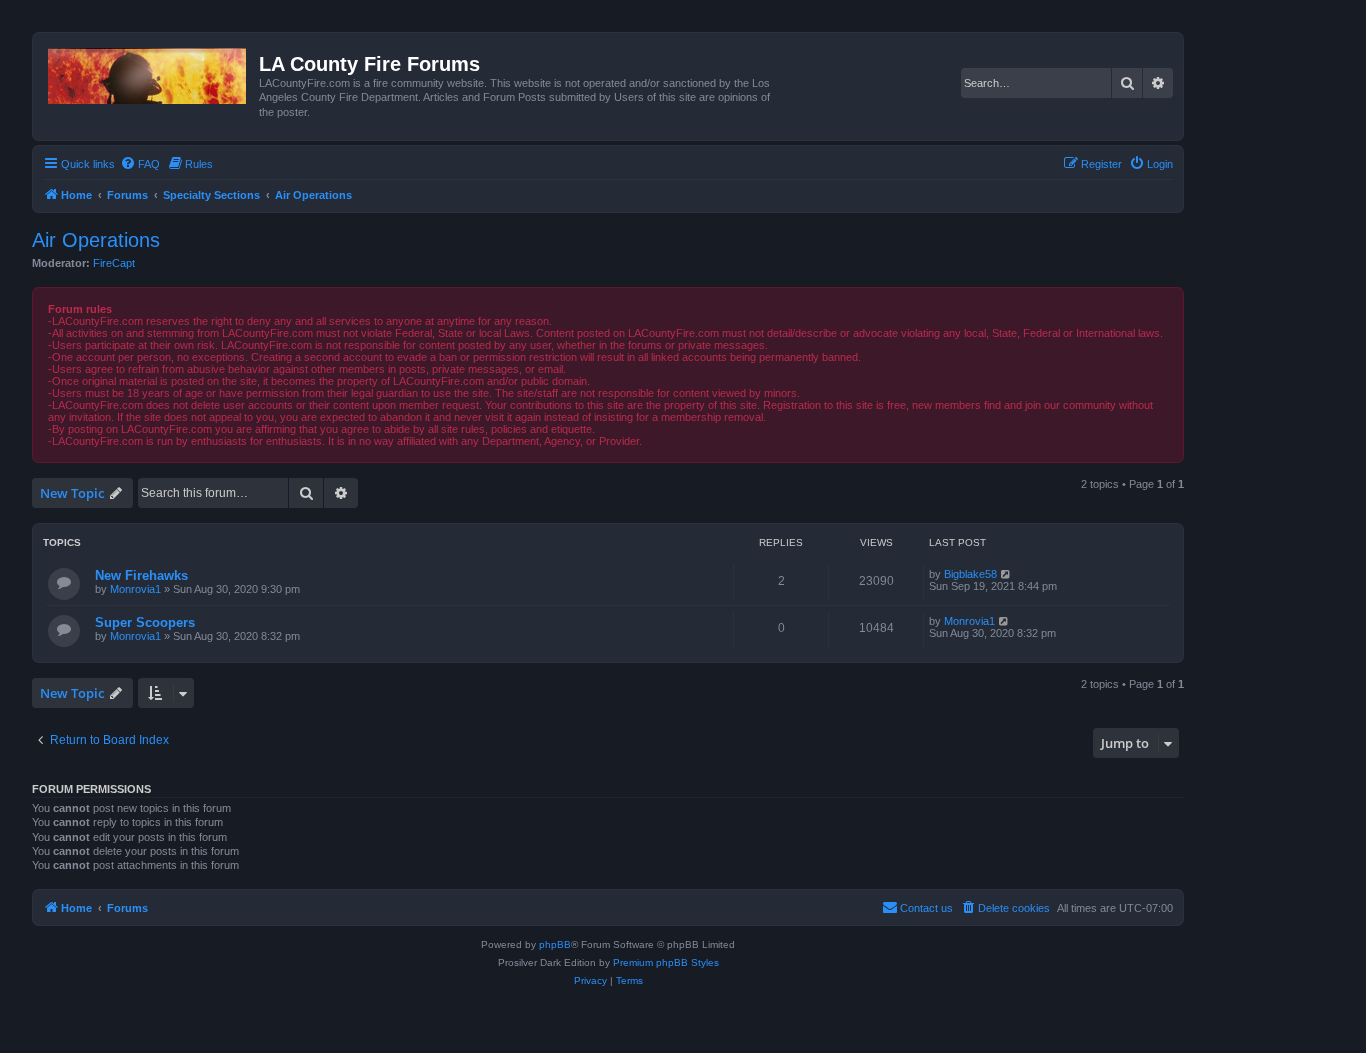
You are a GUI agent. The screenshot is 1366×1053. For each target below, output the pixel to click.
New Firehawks (141, 575)
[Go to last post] (1006, 574)
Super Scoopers (145, 622)
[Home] (148, 72)
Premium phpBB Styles (666, 962)
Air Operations (96, 240)
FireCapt (114, 263)
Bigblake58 (970, 574)
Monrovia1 (135, 589)
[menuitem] (140, 164)
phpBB (555, 944)
